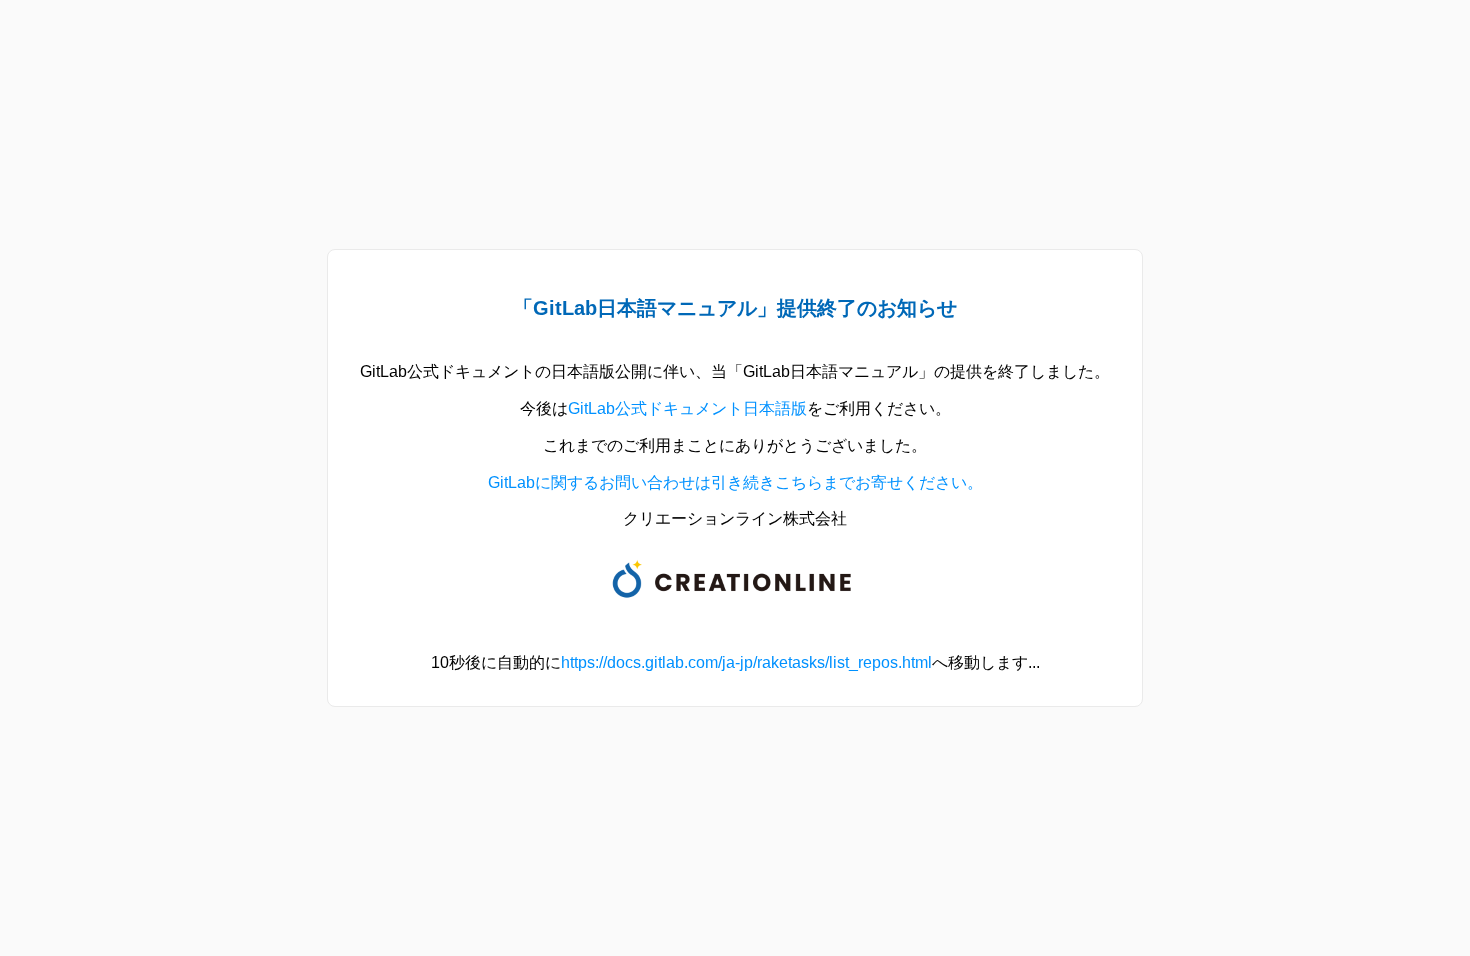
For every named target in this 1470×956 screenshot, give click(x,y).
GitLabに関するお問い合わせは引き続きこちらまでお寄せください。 (735, 482)
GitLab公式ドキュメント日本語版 (687, 408)
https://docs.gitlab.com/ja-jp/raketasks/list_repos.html (746, 662)
